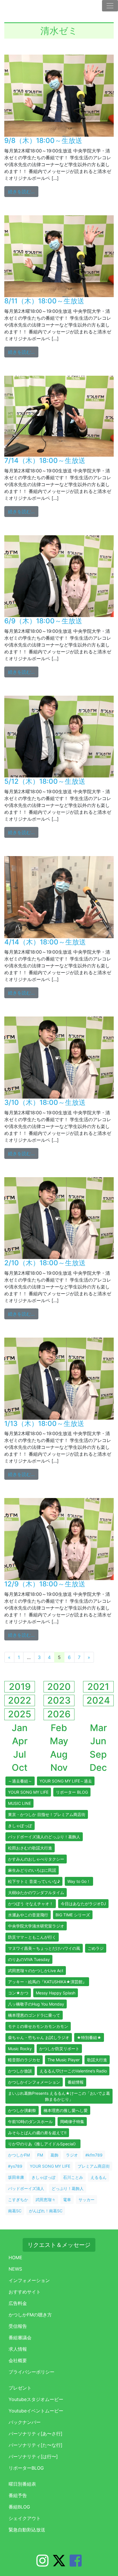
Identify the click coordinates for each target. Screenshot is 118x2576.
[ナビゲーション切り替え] (110, 6)
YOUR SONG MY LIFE (28, 1792)
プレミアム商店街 (94, 2166)
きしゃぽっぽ (20, 1826)
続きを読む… (23, 191)
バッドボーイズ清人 (26, 2188)
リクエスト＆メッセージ (59, 2245)
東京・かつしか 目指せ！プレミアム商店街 (47, 1814)
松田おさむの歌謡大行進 (30, 1848)
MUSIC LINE (19, 1803)
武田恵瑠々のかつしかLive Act (36, 1971)
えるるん (99, 2177)
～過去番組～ (20, 1781)
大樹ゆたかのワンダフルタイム (36, 1892)
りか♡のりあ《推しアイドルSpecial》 (43, 2144)
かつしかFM (19, 2155)
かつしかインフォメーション (34, 2082)
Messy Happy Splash (56, 1993)
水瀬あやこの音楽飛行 (28, 1915)
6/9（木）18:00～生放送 (43, 621)
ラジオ (72, 2155)
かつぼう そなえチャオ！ (31, 1904)
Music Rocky (20, 2049)
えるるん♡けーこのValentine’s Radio (73, 2071)
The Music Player (64, 2060)
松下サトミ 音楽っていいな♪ (34, 1881)
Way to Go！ (79, 1881)
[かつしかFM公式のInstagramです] (42, 2564)
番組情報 (76, 2082)
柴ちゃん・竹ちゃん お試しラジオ (39, 2037)
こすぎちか (18, 2200)
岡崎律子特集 (72, 2122)
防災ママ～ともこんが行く (32, 1937)
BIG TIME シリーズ (73, 1915)
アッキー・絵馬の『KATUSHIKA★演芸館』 (47, 1982)
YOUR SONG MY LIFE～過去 (66, 1781)
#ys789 (15, 2166)
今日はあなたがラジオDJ (83, 1904)
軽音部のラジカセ (24, 2060)
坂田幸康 (16, 2177)
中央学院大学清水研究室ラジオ (36, 1926)
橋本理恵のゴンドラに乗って (34, 2015)
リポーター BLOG (72, 1792)
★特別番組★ (89, 2037)
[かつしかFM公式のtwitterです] (59, 2564)
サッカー (86, 2200)
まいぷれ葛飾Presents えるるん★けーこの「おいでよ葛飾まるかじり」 (59, 2096)
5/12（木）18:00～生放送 (45, 781)
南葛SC (15, 2211)
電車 (67, 2200)
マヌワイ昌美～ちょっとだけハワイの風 (44, 1948)
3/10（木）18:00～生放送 (45, 1102)
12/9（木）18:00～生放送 (45, 1584)
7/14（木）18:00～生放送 (45, 461)
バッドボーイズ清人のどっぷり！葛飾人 (44, 1837)
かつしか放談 (20, 2071)
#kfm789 (94, 2155)
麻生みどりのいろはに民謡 (32, 1870)
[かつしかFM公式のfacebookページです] (76, 2564)
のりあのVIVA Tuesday (29, 1959)
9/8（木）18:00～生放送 (43, 141)
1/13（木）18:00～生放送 (44, 1424)
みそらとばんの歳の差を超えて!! (37, 2133)
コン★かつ (18, 1993)
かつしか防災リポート (59, 2049)
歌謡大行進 (97, 2060)
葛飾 (54, 2155)
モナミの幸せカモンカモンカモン (38, 2026)
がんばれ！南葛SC (46, 2211)
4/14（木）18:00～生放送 (45, 942)
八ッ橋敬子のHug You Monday (36, 2004)
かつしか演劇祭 (22, 2110)
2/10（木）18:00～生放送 (45, 1263)
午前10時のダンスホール (30, 2122)
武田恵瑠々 (46, 2200)
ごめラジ (96, 1948)
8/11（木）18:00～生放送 (44, 301)
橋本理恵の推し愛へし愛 (66, 2110)
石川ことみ (73, 2177)
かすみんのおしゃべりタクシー (36, 1859)
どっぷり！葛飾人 (68, 2188)
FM (40, 2155)
